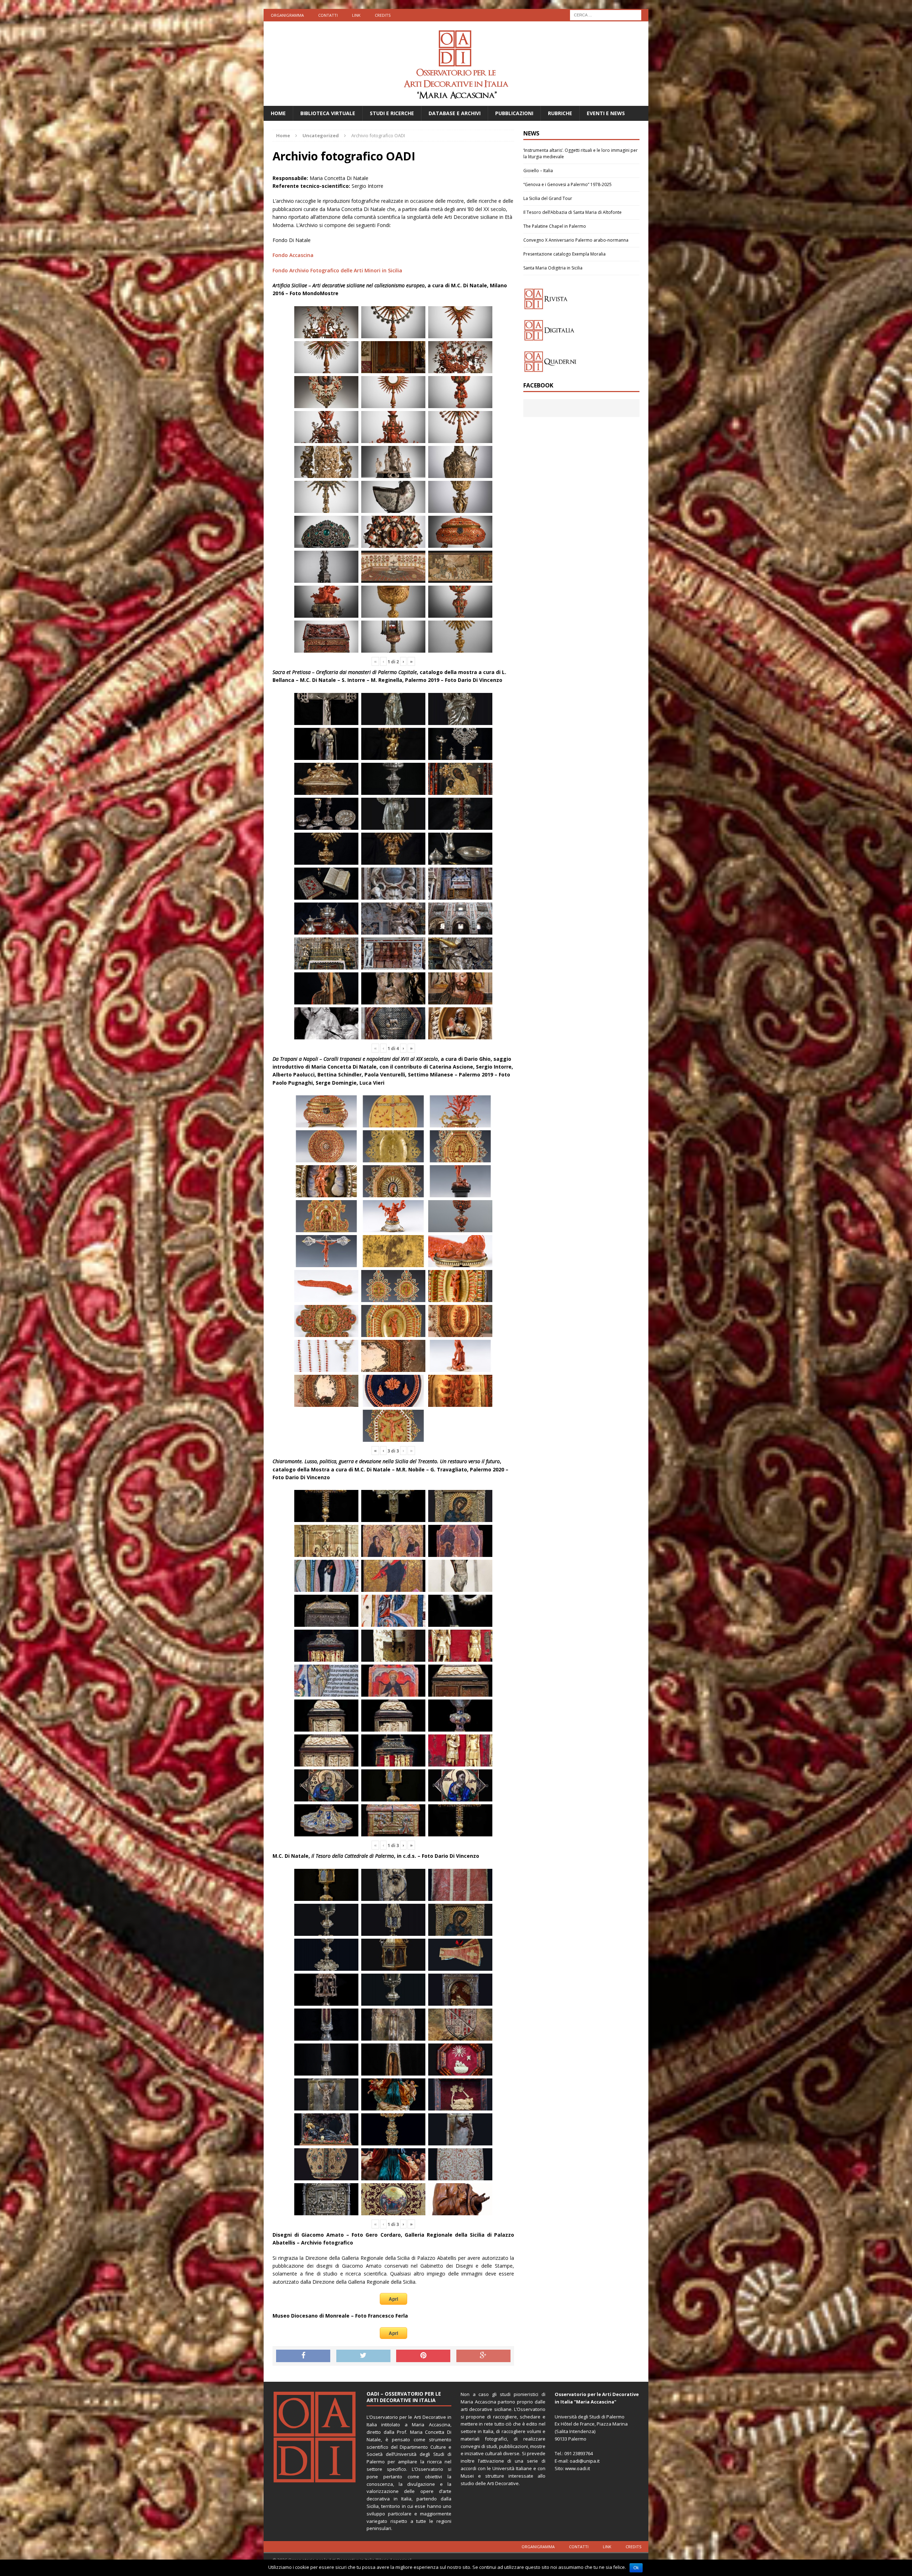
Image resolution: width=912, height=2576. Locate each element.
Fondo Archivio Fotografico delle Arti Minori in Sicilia (337, 270)
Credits (383, 15)
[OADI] (456, 64)
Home (278, 113)
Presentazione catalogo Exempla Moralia (564, 254)
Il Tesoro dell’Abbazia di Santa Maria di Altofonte (572, 212)
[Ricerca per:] (606, 14)
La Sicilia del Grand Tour (548, 198)
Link (356, 15)
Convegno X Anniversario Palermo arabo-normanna (576, 240)
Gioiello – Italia (538, 171)
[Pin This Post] (423, 2356)
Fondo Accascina (293, 255)
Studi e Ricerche (392, 113)
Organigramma (287, 15)
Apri (393, 2299)
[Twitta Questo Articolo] (363, 2356)
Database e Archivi (455, 113)
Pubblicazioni (514, 113)
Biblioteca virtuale (328, 113)
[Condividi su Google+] (483, 2356)
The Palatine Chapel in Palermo (555, 226)
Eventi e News (606, 113)
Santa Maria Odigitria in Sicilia (553, 268)
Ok (636, 2568)
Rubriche (560, 113)
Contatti (328, 15)
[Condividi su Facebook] (303, 2356)
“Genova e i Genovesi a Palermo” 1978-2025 (568, 184)
